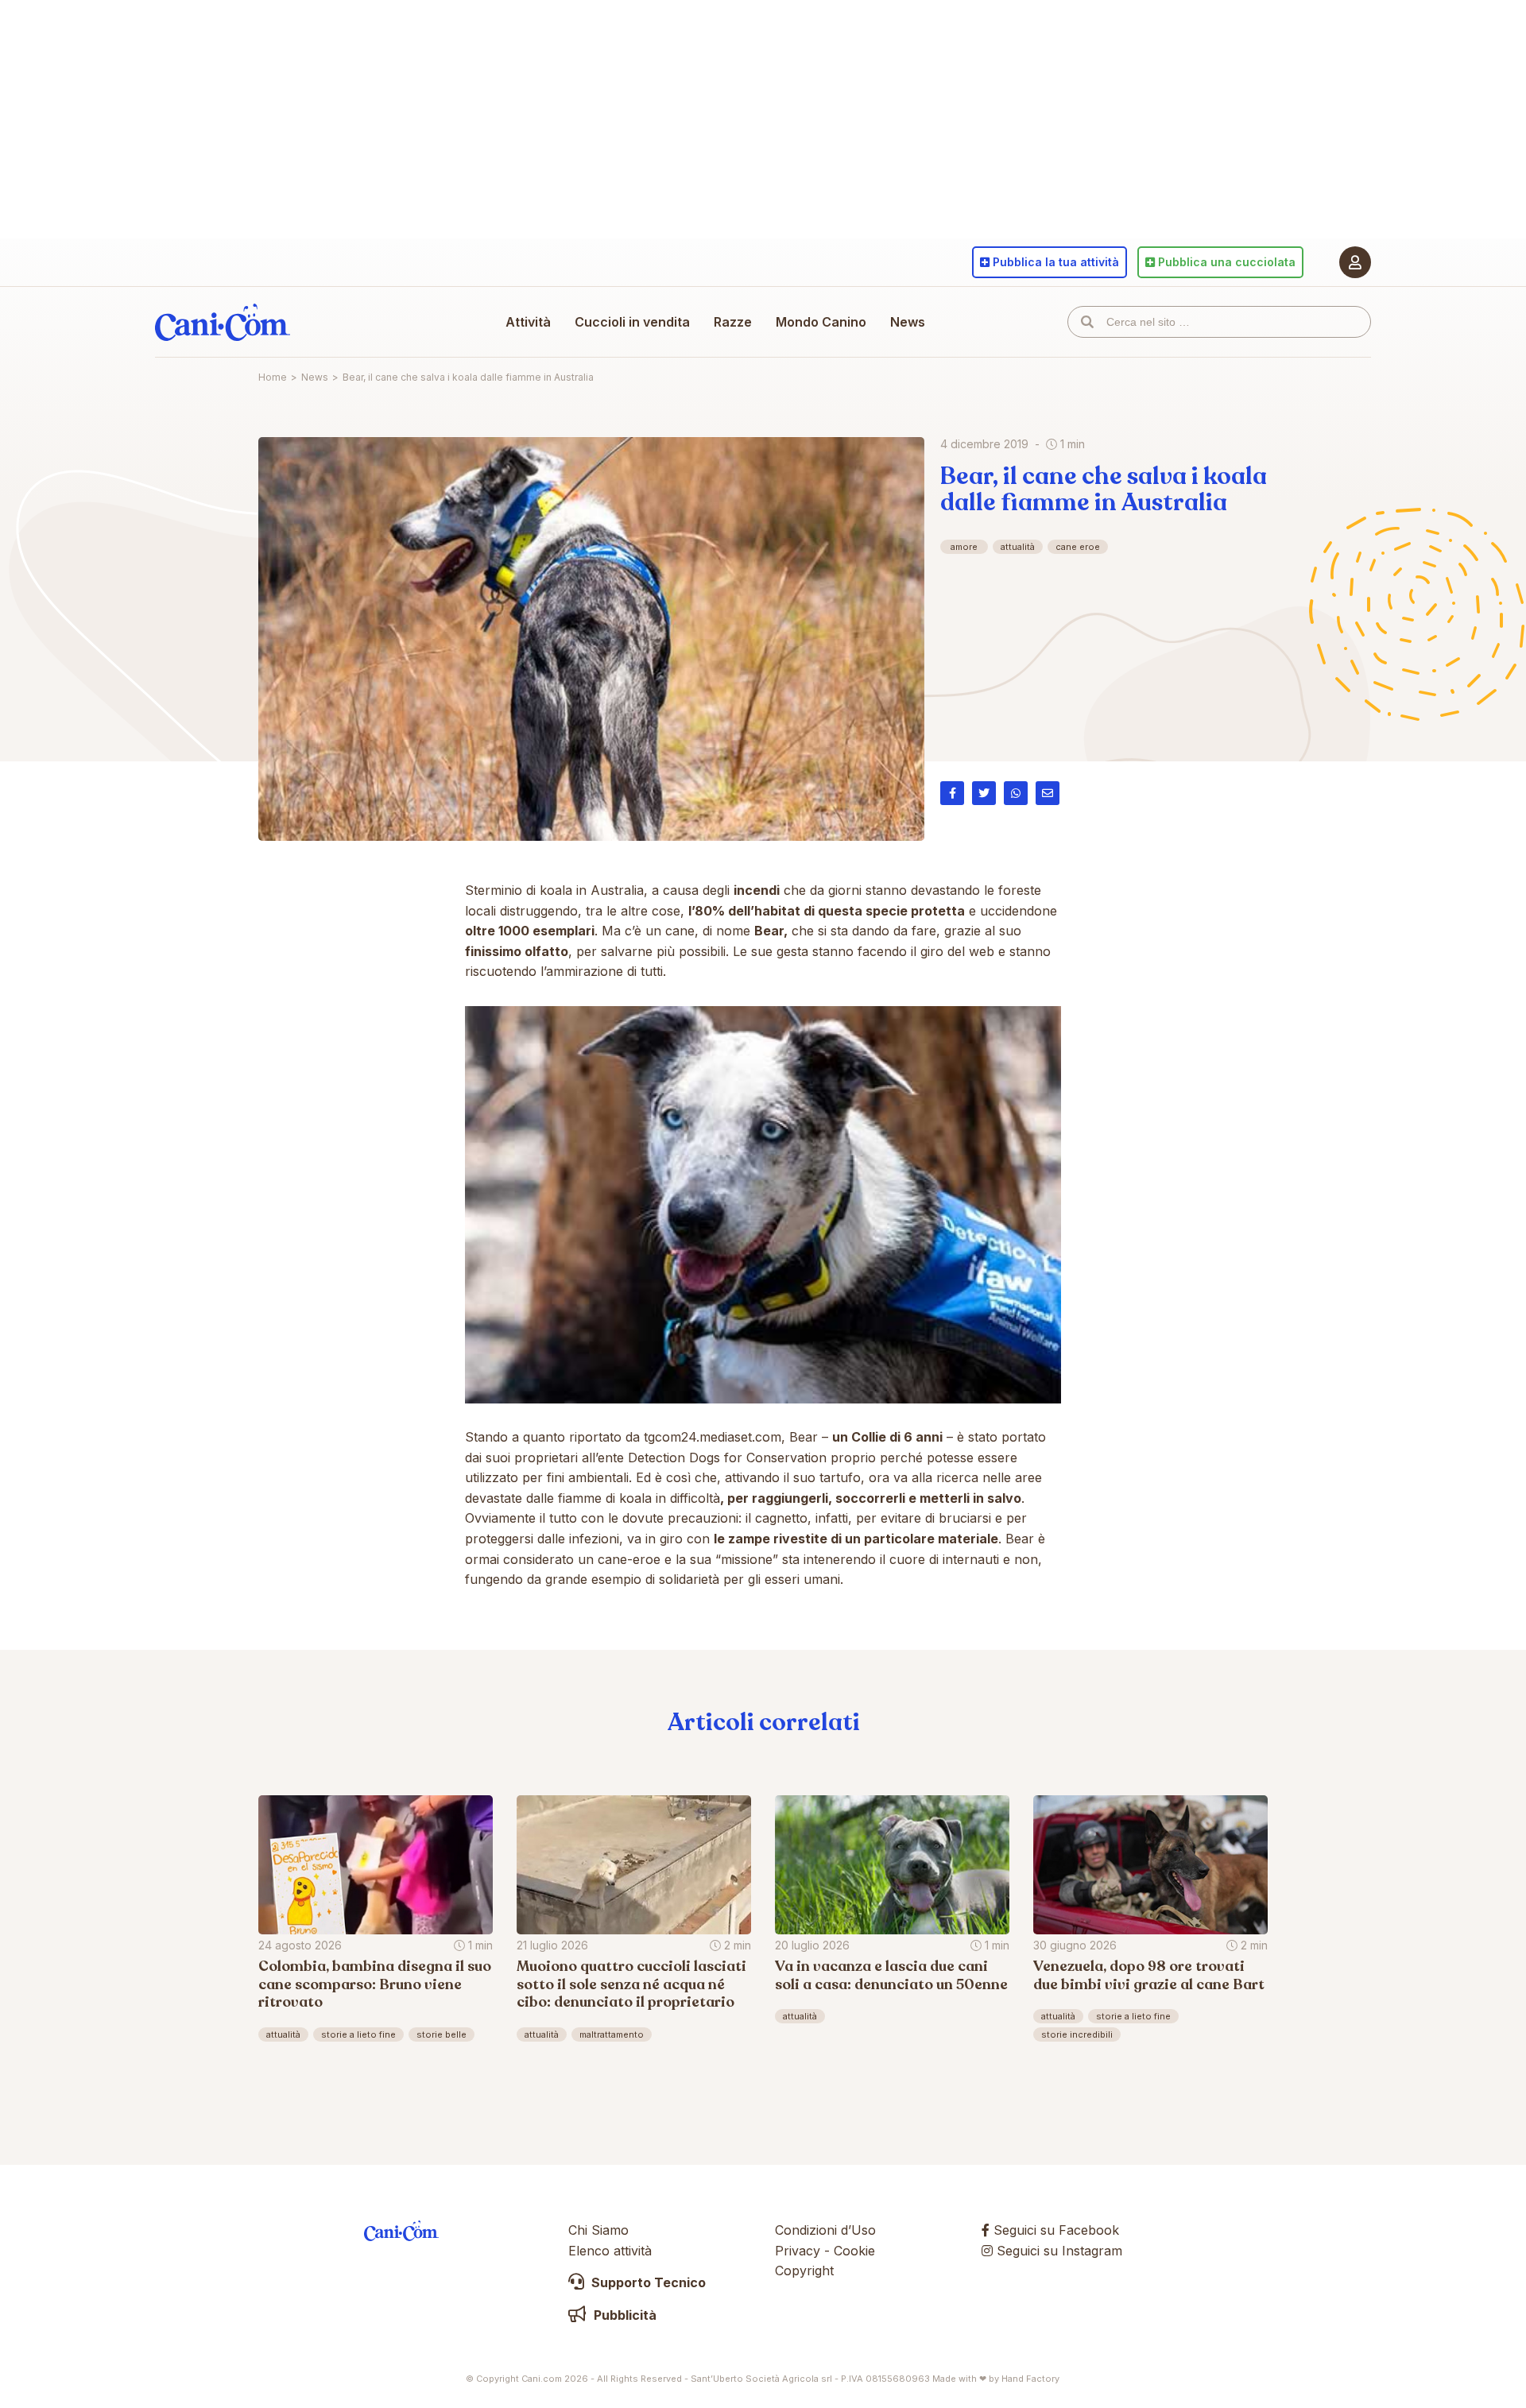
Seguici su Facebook (1054, 2230)
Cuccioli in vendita (632, 322)
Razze (733, 322)
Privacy (798, 2251)
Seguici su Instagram (1057, 2251)
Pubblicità (624, 2315)
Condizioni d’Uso (825, 2230)
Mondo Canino (821, 322)
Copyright (804, 2271)
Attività (528, 322)
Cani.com (223, 322)
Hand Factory (1030, 2379)
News (908, 322)
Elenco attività (610, 2251)
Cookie (854, 2251)
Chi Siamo (598, 2230)
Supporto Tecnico (647, 2282)
